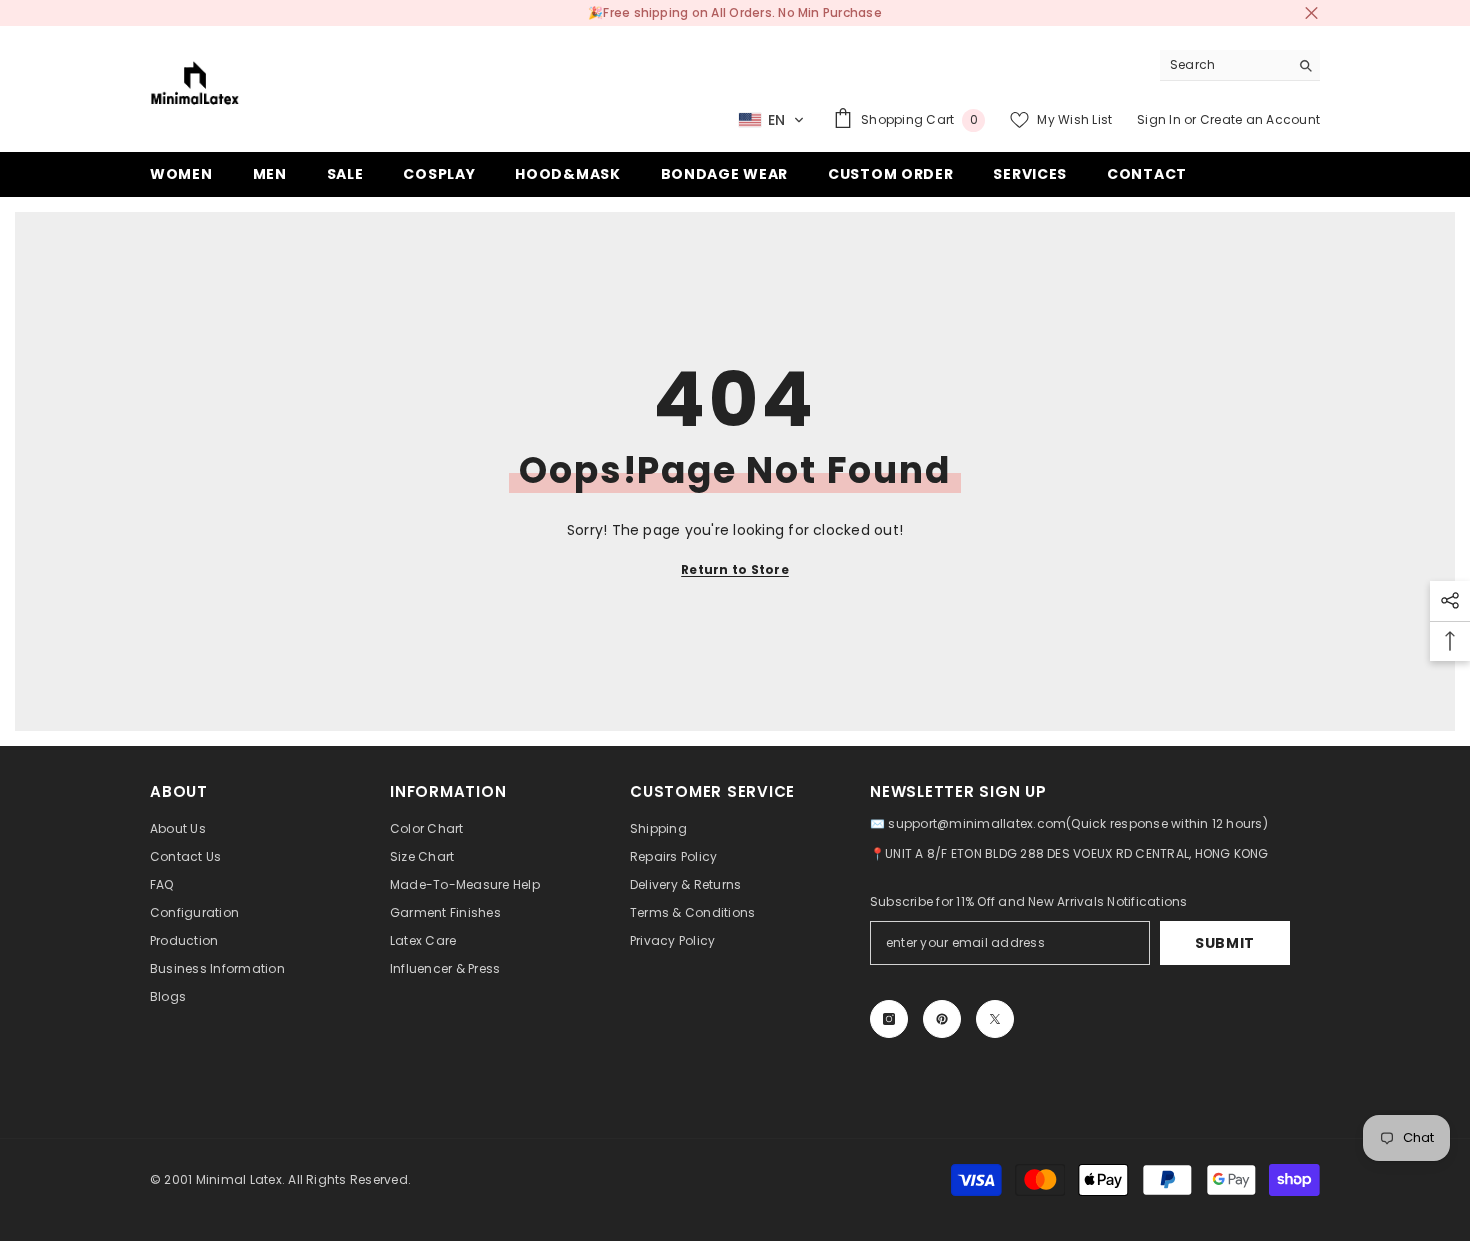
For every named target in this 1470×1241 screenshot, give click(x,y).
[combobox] (1224, 65)
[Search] (1240, 65)
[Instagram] (889, 1019)
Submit (1225, 943)
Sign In (1159, 119)
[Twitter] (995, 1019)
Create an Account (1260, 119)
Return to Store (735, 569)
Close (1311, 13)
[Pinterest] (942, 1019)
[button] (771, 120)
